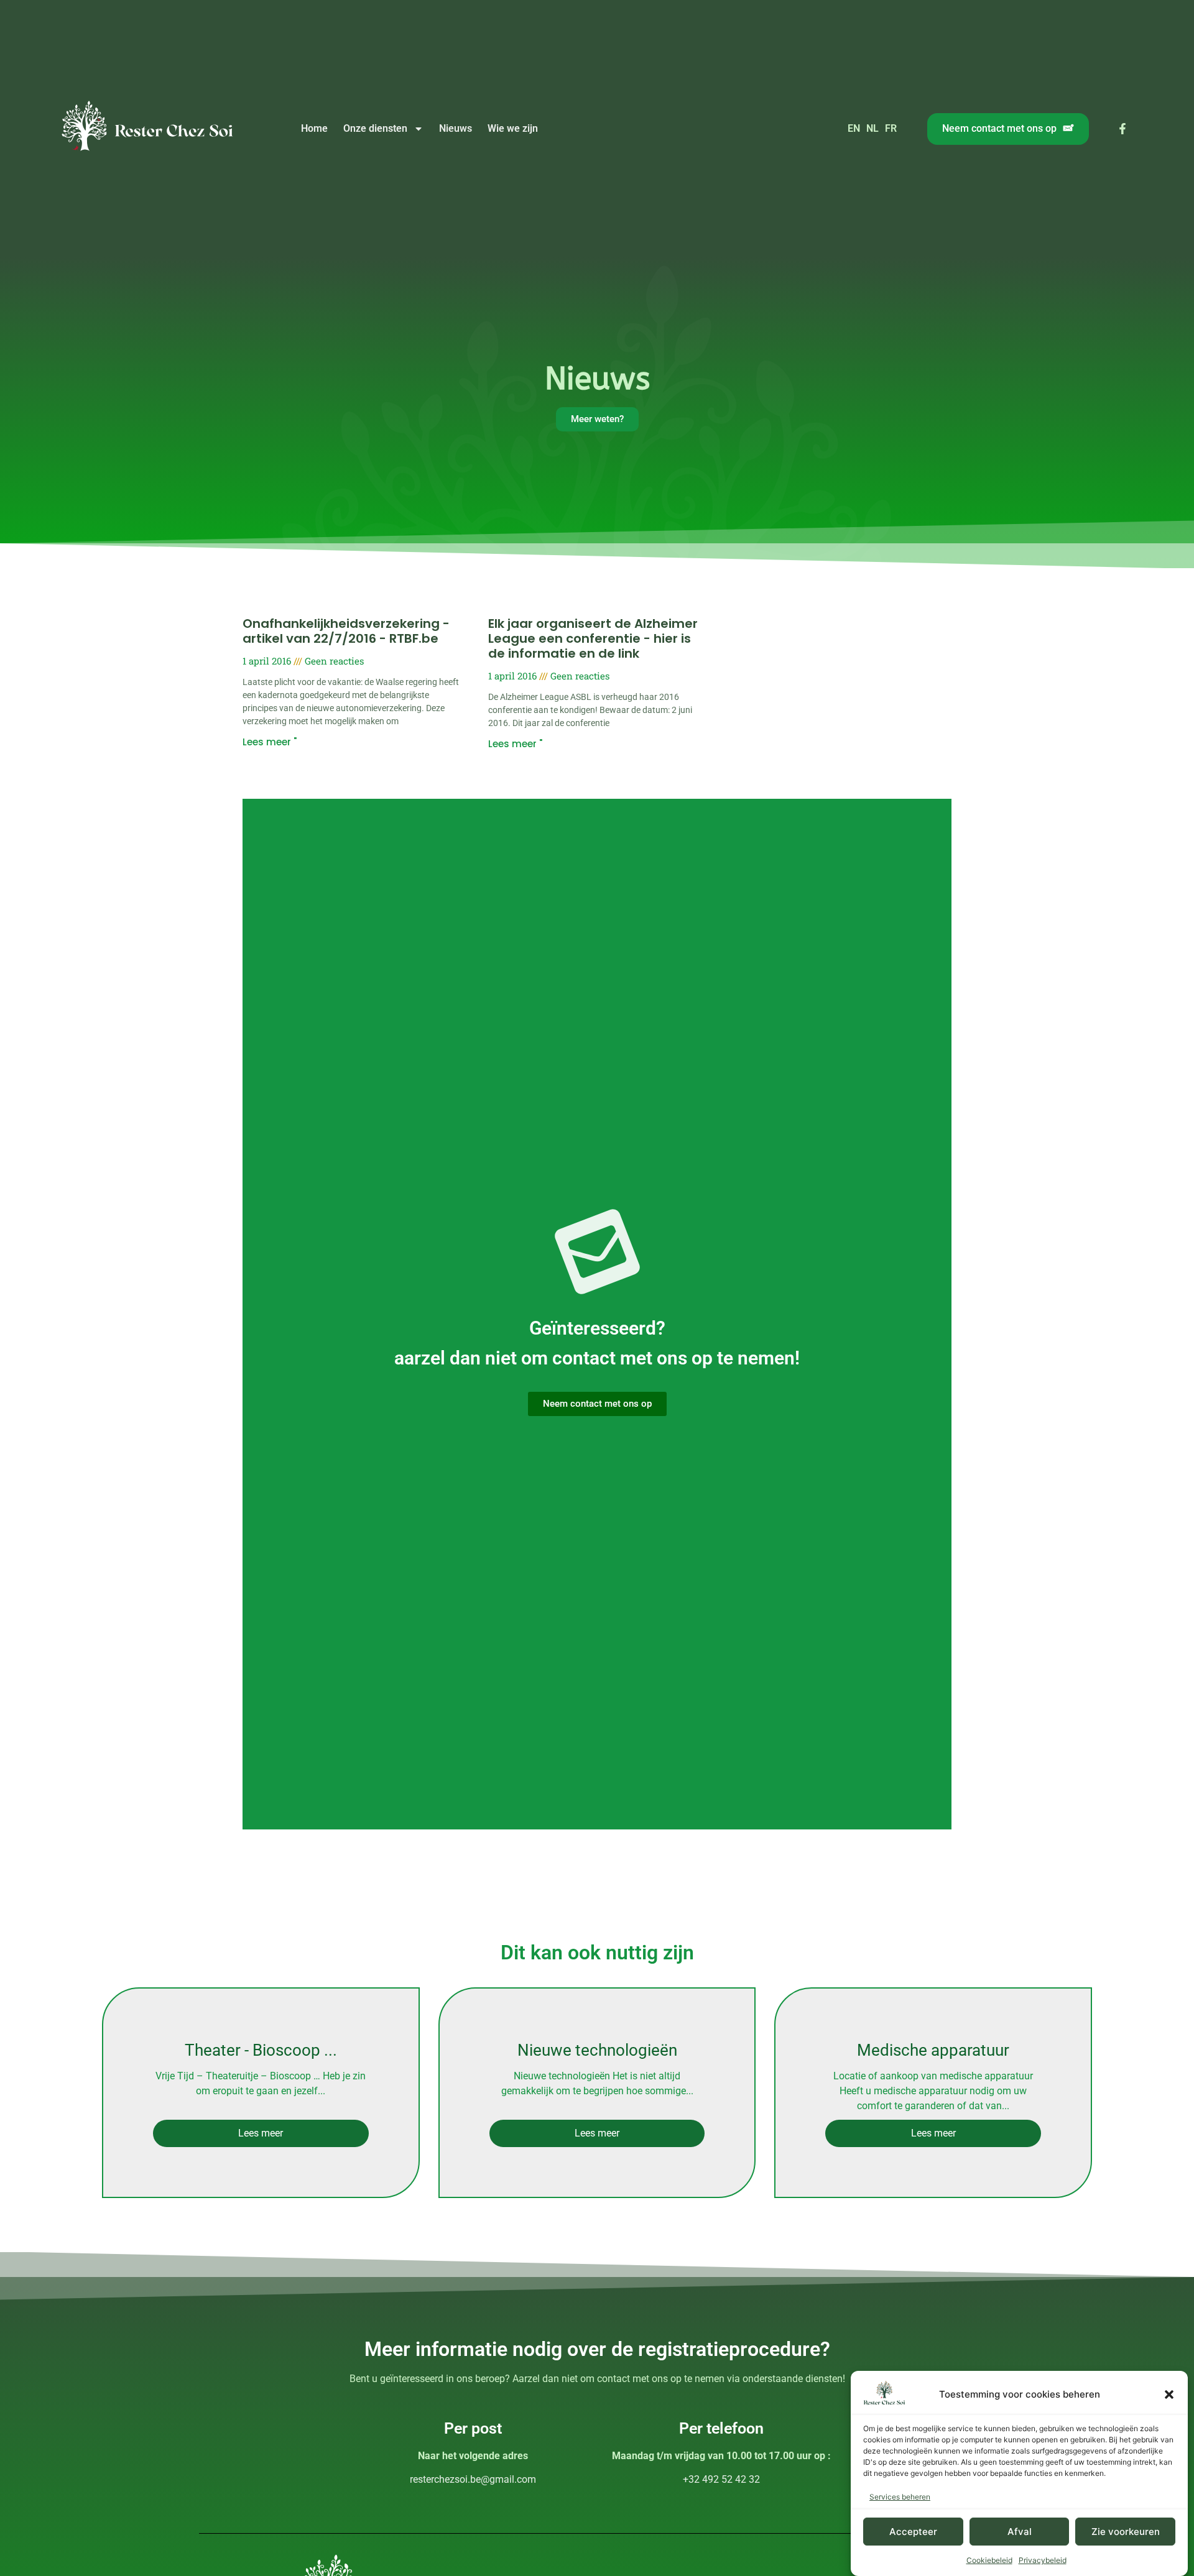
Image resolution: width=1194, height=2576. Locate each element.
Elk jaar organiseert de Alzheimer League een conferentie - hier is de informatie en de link (593, 638)
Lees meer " (270, 742)
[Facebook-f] (1122, 129)
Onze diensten (375, 128)
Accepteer (913, 2532)
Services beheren (900, 2497)
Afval (1020, 2532)
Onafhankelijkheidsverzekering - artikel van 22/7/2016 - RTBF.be (346, 631)
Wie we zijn (513, 128)
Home (314, 128)
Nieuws (456, 128)
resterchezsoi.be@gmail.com (473, 2479)
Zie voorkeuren (1126, 2532)
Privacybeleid (1043, 2560)
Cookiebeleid (989, 2560)
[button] (1169, 2394)
